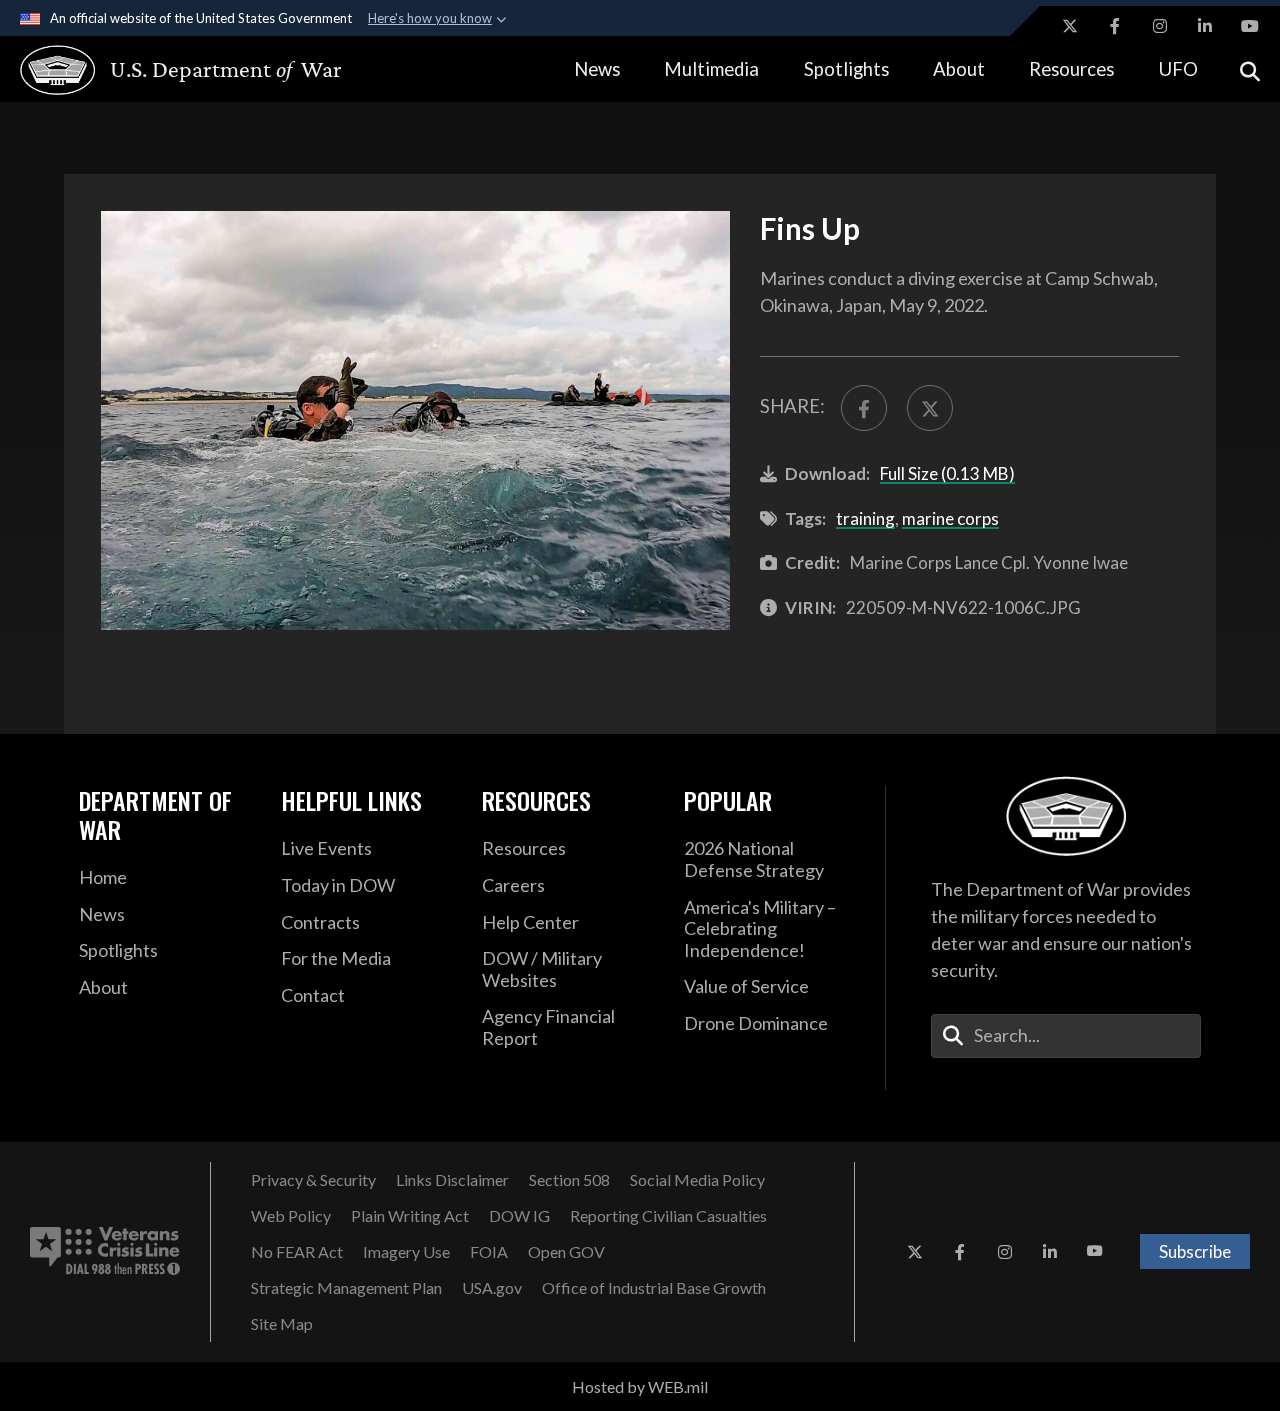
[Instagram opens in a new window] (1160, 26)
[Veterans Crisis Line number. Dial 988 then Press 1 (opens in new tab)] (105, 1252)
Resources (1071, 69)
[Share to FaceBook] (864, 408)
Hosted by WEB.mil (640, 1386)
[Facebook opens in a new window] (1115, 26)
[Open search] (1250, 69)
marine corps (950, 518)
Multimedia (711, 69)
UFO (1178, 69)
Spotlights (846, 69)
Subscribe (1195, 1251)
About (959, 69)
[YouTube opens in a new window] (1250, 26)
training (865, 518)
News (597, 69)
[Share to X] (930, 408)
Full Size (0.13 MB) (947, 473)
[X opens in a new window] (1070, 26)
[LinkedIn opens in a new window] (1205, 26)
